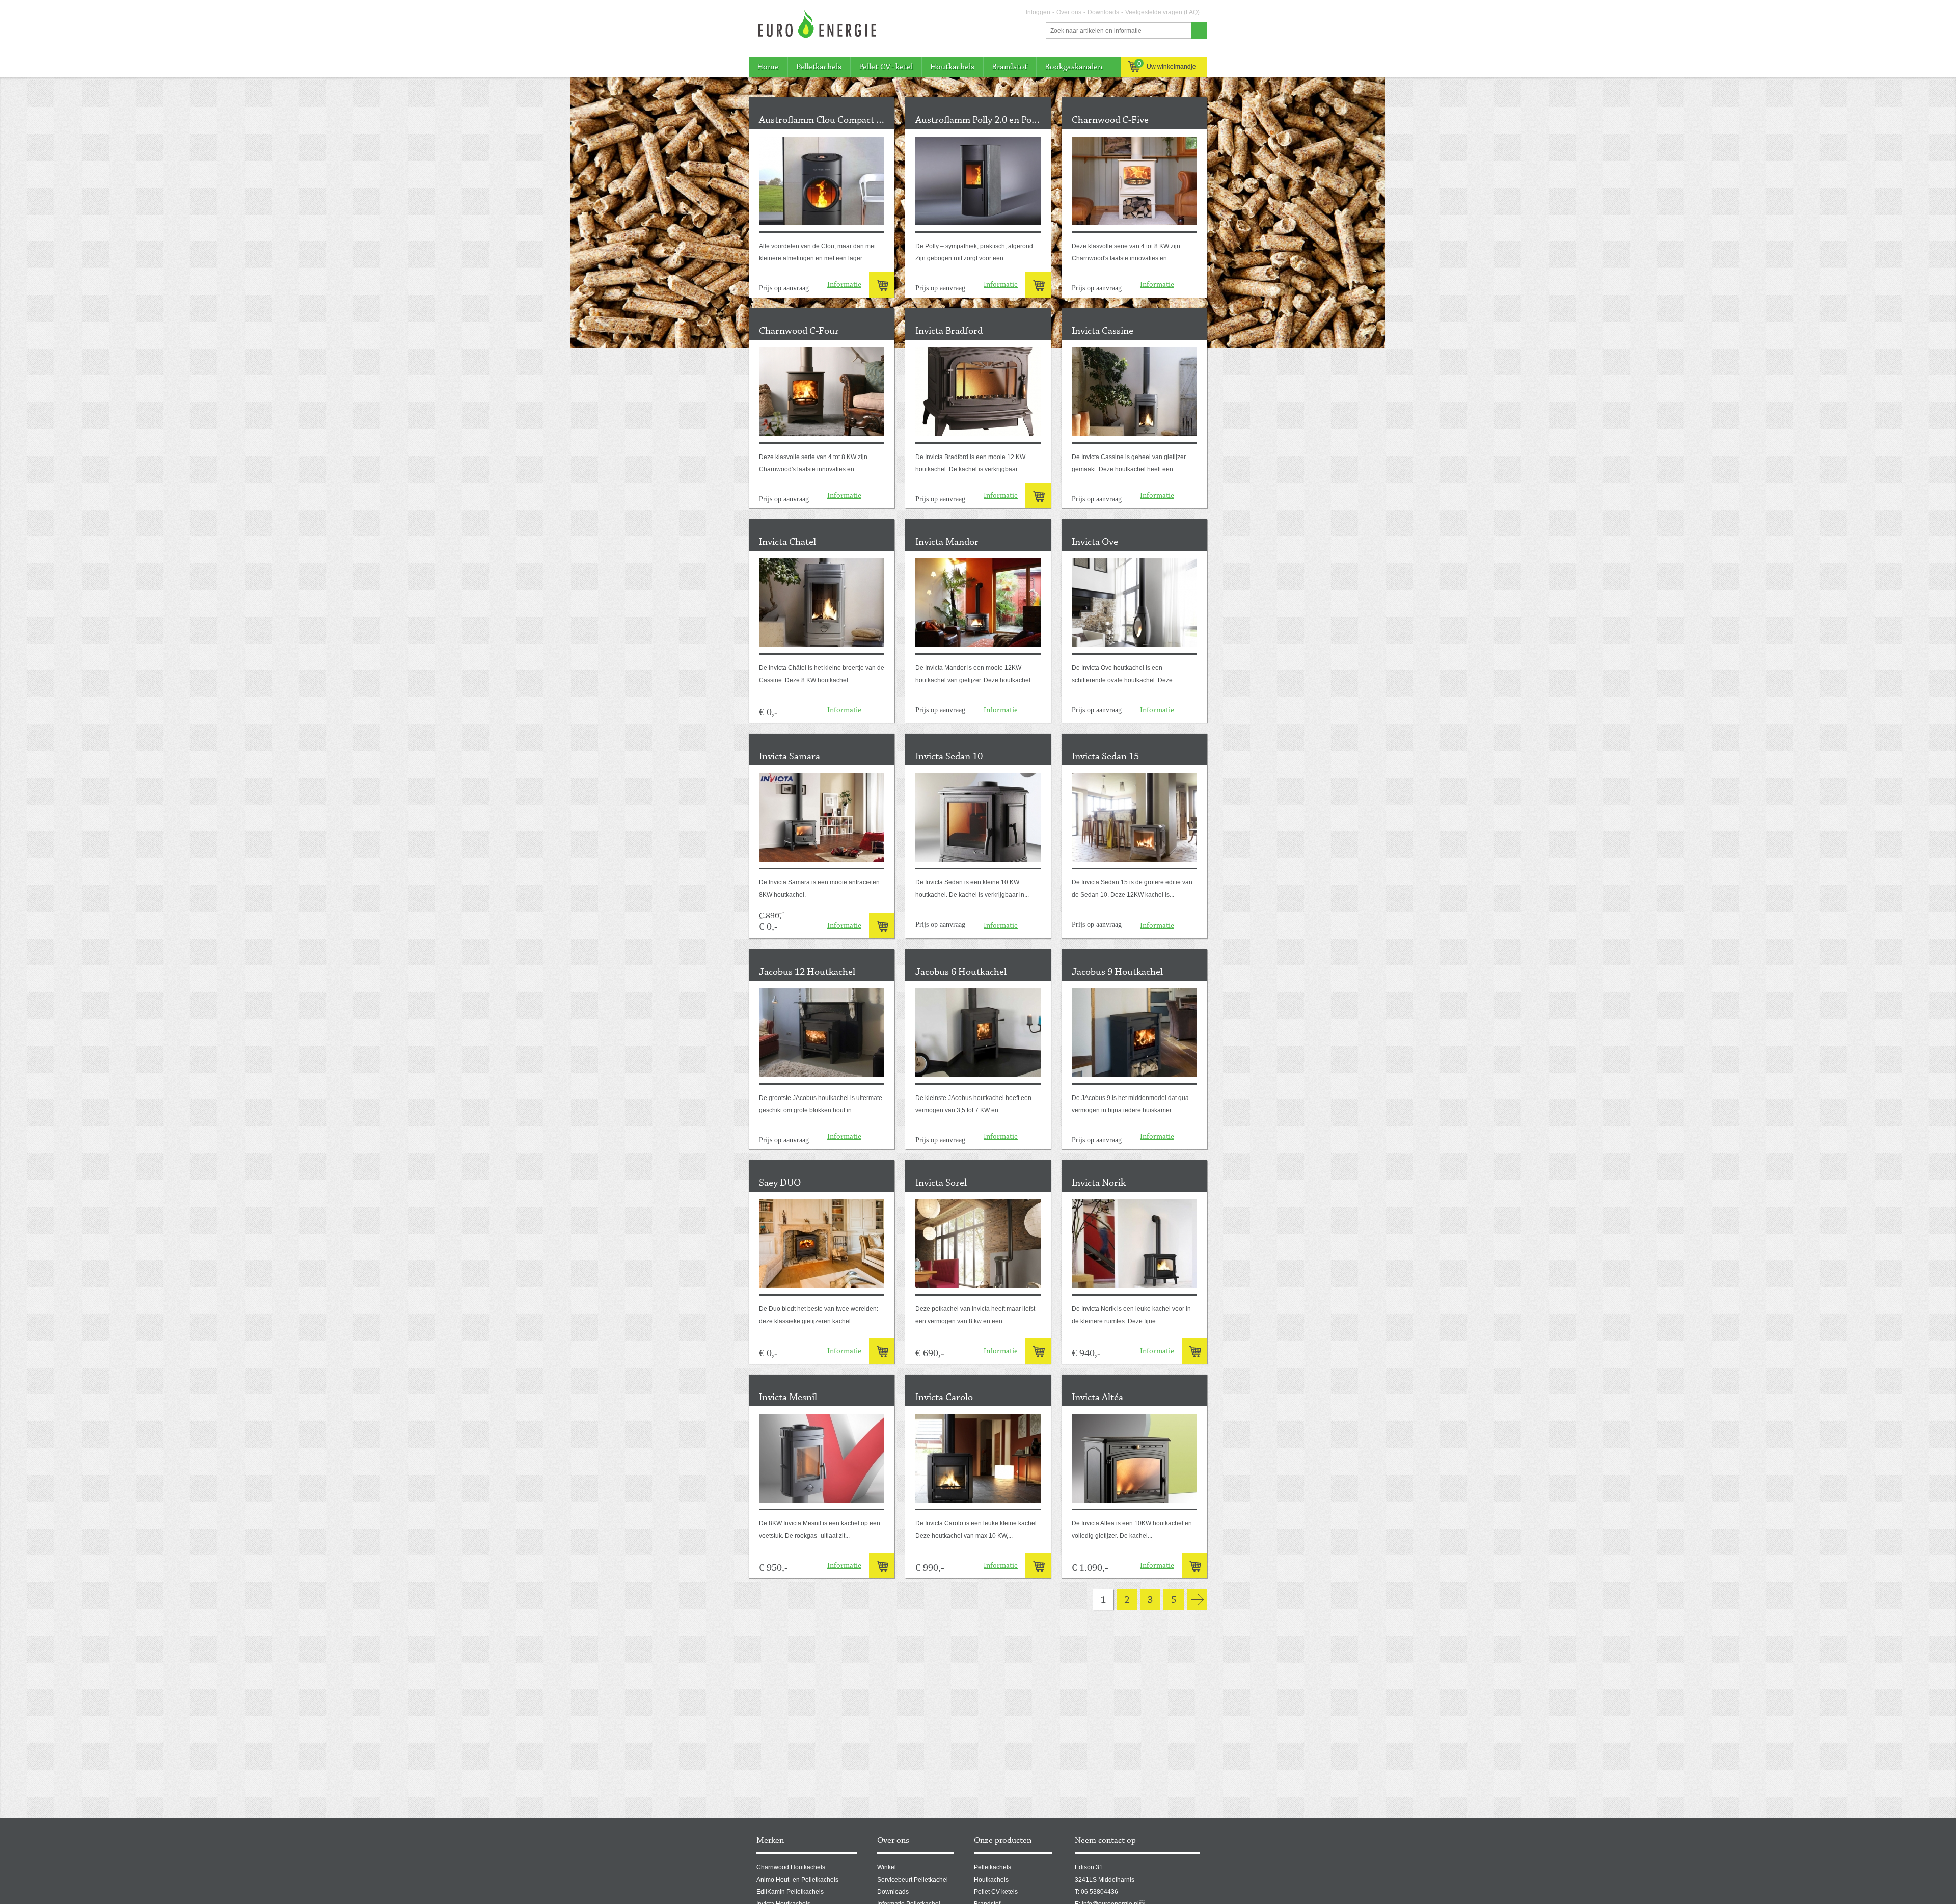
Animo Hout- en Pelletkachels (797, 1880)
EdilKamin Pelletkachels (790, 1892)
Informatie (844, 285)
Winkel (887, 1867)
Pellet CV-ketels (996, 1892)
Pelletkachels (819, 67)
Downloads (1103, 12)
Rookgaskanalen (1074, 67)
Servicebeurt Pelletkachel (913, 1880)
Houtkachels (952, 67)
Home (768, 67)
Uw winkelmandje (1167, 65)
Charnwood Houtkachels (791, 1867)
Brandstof (1010, 67)
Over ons (1069, 12)
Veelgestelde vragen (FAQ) (1162, 12)
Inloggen (1038, 12)
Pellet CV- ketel (886, 67)
